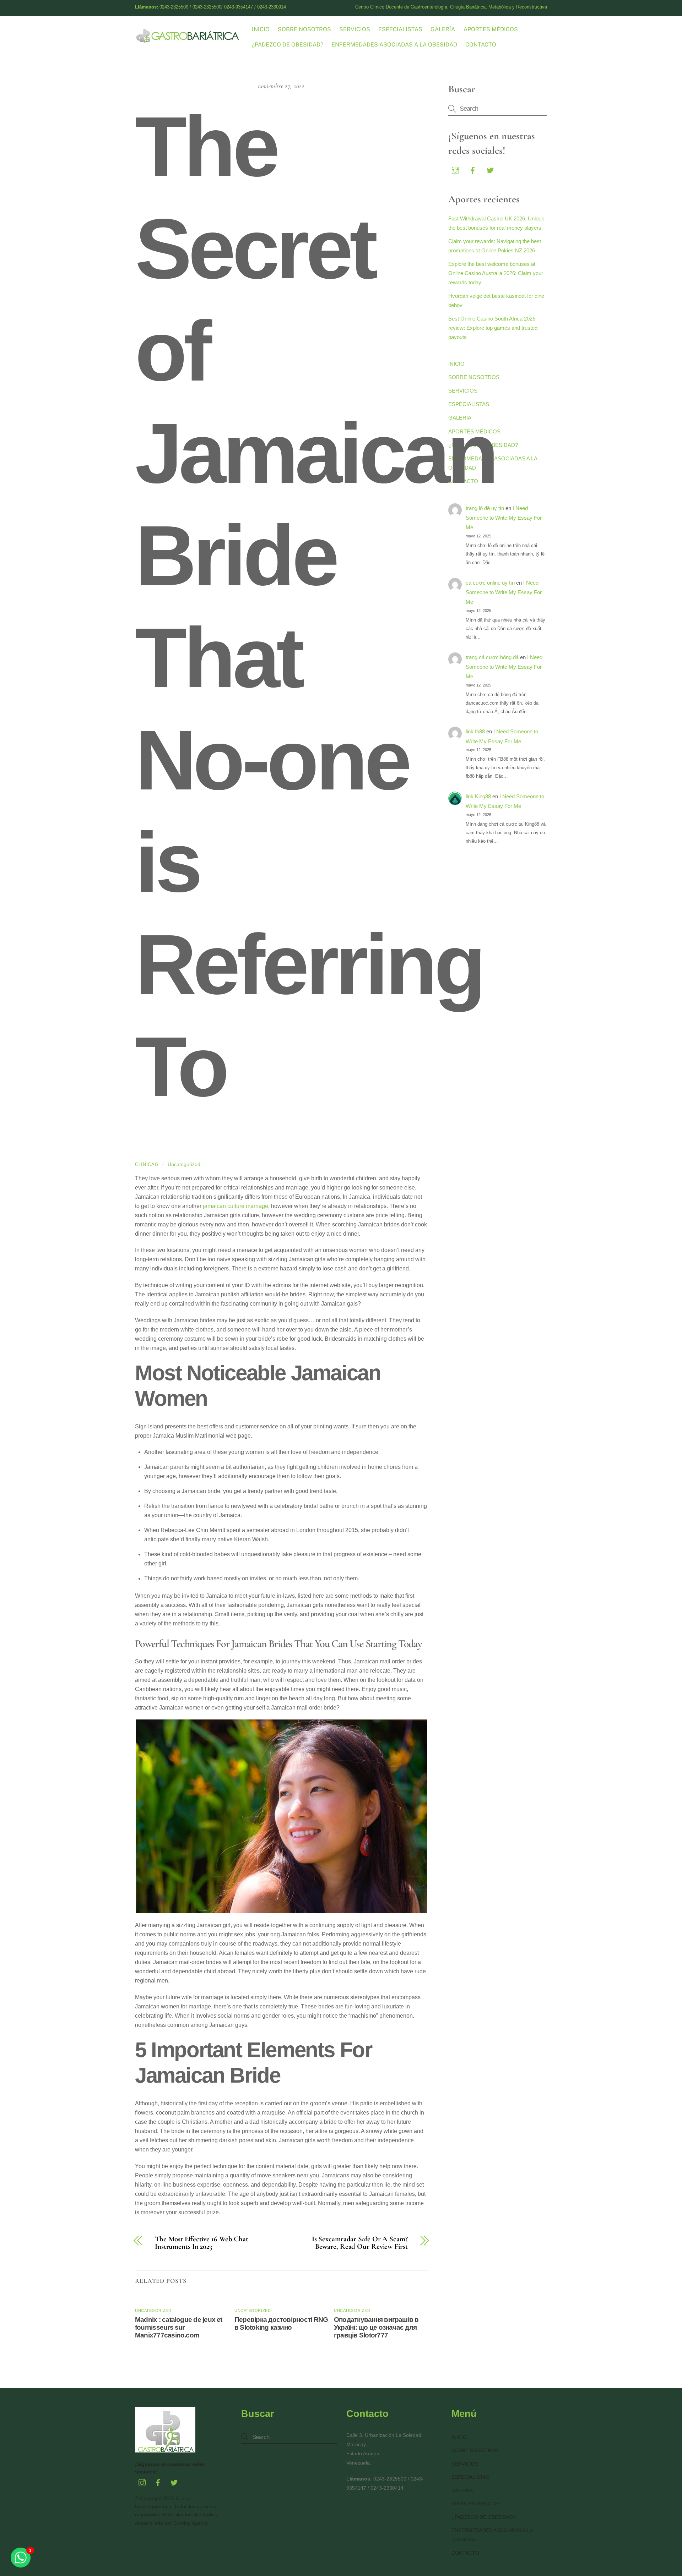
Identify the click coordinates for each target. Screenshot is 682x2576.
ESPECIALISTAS (400, 29)
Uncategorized (184, 1164)
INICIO (261, 29)
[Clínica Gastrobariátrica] (188, 40)
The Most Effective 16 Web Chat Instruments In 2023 (202, 2243)
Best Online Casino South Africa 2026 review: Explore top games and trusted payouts (493, 328)
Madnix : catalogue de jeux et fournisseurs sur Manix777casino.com (179, 2327)
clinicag (147, 1164)
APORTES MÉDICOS (491, 29)
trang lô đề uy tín (485, 508)
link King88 (478, 796)
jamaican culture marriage (236, 1206)
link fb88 (475, 731)
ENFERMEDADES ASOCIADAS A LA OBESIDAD (394, 45)
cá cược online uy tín (490, 583)
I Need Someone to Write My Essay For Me (504, 518)
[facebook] (473, 169)
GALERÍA (443, 29)
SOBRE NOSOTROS (304, 29)
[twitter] (490, 169)
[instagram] (455, 169)
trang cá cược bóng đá (492, 657)
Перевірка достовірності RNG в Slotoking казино (281, 2323)
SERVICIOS (355, 29)
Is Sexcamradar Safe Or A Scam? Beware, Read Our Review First (360, 2243)
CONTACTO (481, 45)
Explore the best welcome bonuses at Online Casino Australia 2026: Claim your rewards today (496, 273)
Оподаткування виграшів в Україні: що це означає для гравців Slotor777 (376, 2327)
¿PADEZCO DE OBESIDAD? (288, 45)
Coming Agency (191, 2523)
